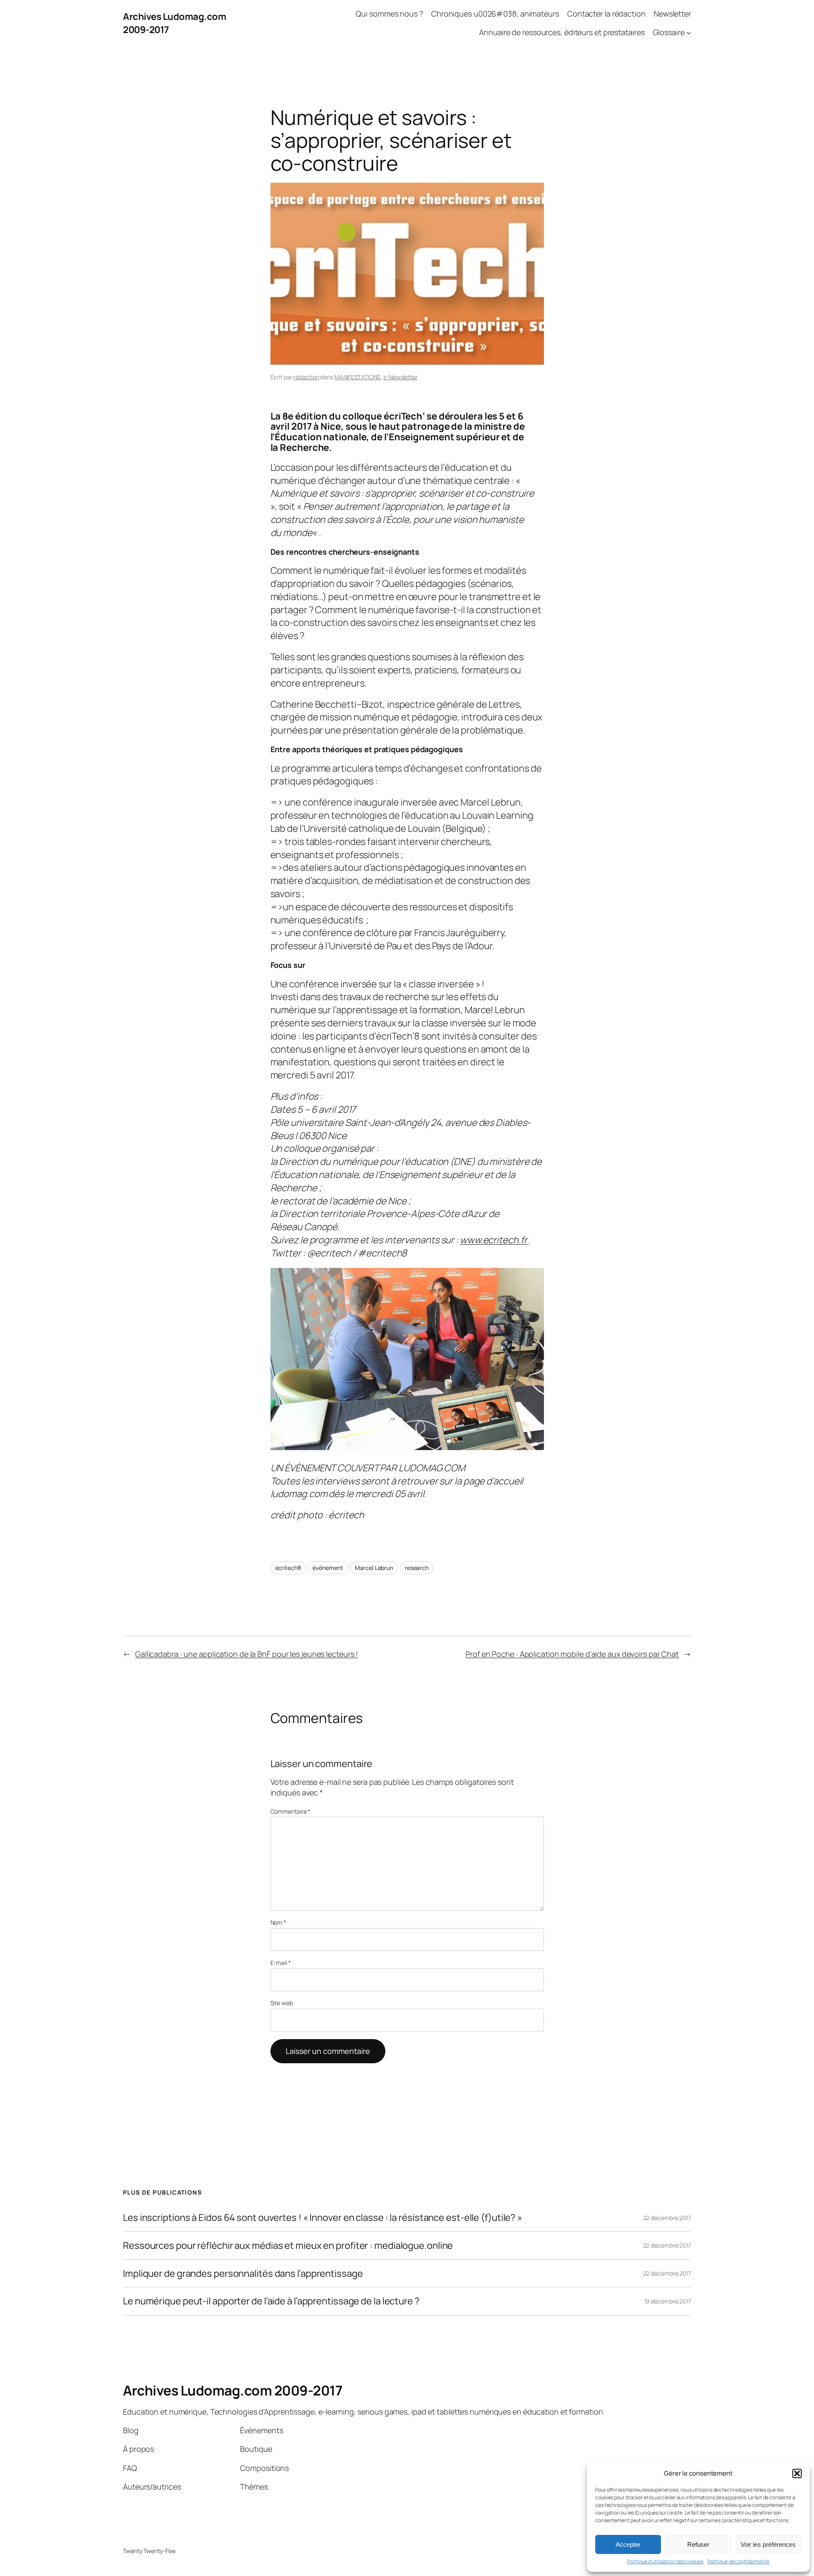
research (417, 1568)
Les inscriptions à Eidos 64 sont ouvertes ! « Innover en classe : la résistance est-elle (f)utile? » (323, 2218)
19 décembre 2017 (668, 2301)
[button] (797, 2473)
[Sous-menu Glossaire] (689, 33)
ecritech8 (288, 1568)
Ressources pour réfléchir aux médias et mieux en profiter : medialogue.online (288, 2246)
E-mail (281, 1963)
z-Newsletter (400, 377)
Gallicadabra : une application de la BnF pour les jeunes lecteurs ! (247, 1654)
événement (328, 1568)
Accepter (628, 2544)
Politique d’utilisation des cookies (665, 2562)
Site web (282, 2003)
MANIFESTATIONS (358, 377)
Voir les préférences (768, 2544)
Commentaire (291, 1811)
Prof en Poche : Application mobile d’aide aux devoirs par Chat (572, 1654)
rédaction (306, 377)
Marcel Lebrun (374, 1568)
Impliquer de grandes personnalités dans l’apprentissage (243, 2274)
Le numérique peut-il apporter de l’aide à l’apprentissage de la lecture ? (271, 2301)
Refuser (698, 2544)
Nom (279, 1922)
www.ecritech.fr (494, 1240)
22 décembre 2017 (667, 2218)
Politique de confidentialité (739, 2562)
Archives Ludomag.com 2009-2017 (233, 2390)
